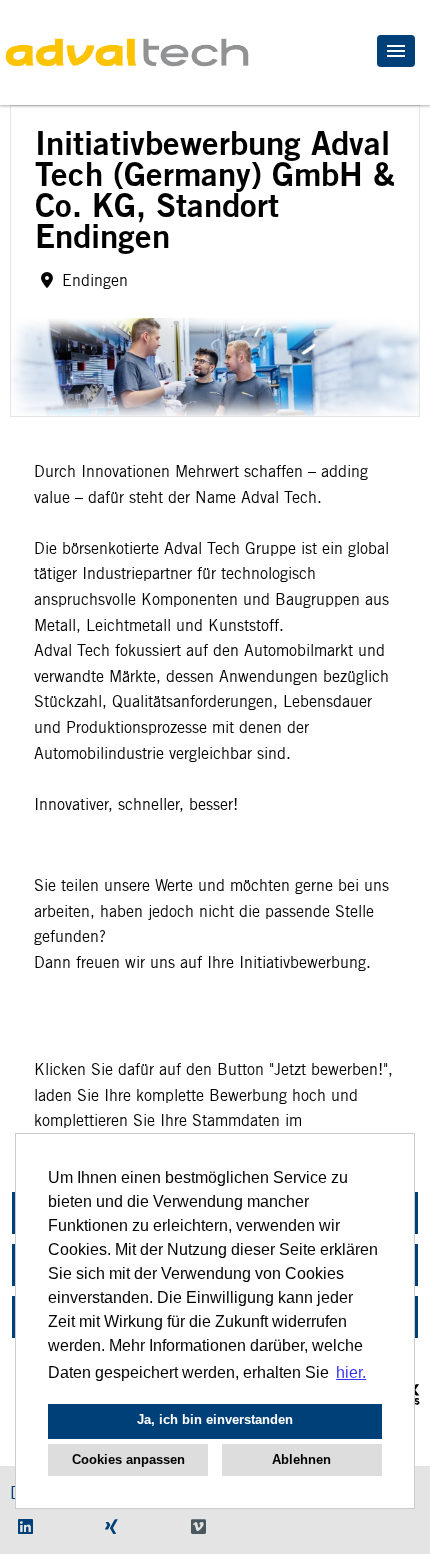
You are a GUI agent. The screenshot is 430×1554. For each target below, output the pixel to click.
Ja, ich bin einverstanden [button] (215, 1419)
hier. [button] (351, 1372)
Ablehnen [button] (301, 1459)
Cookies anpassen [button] (128, 1459)
